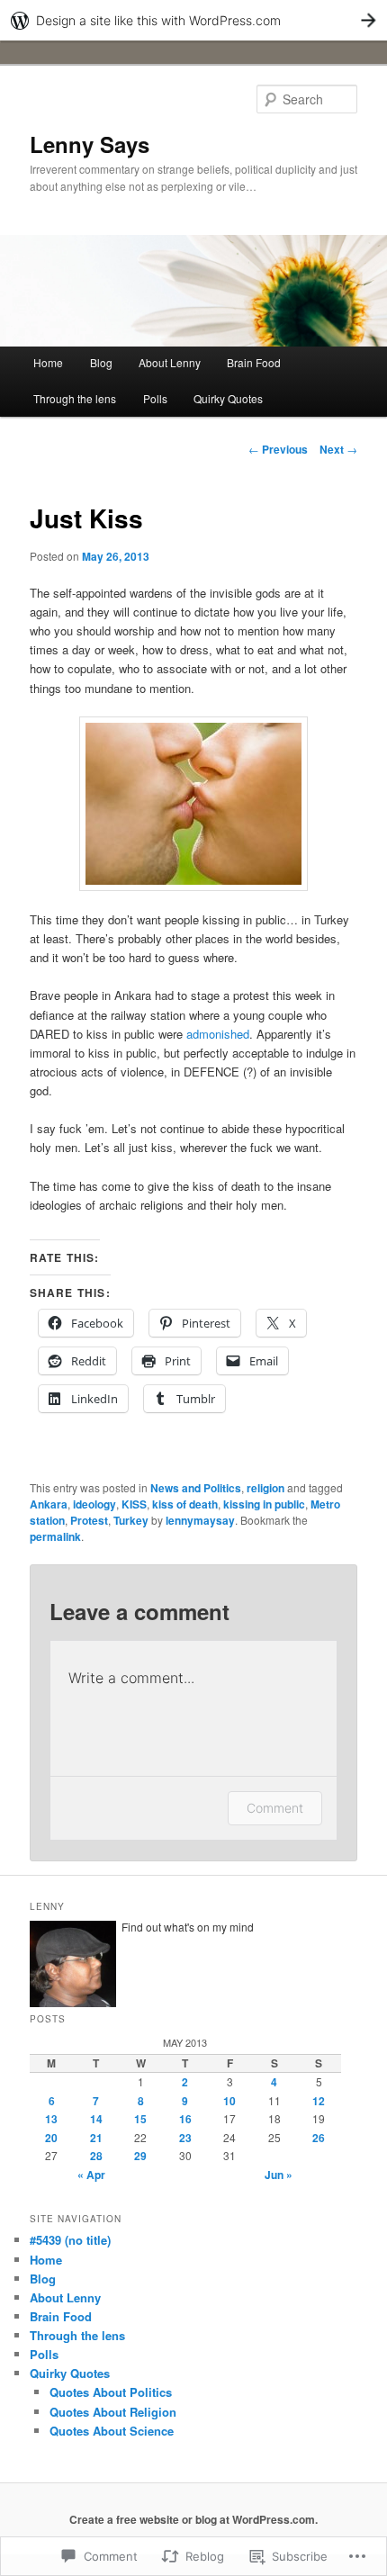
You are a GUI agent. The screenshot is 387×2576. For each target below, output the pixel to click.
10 (229, 2101)
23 (185, 2138)
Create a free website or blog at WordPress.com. (193, 2519)
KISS (134, 1504)
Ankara (49, 1504)
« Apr (91, 2175)
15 (140, 2119)
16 (185, 2119)
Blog (101, 362)
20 (51, 2138)
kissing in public (264, 1504)
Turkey (131, 1520)
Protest (89, 1520)
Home (48, 362)
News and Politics (196, 1488)
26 (319, 2138)
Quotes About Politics (111, 2392)
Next (338, 449)
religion (265, 1488)
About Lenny (170, 362)
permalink (55, 1536)
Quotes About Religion (113, 2412)
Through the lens (75, 398)
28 (96, 2156)
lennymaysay (200, 1520)
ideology (94, 1504)
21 (96, 2138)
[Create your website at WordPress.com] (193, 20)
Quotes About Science (112, 2431)
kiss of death (185, 1504)
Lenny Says (90, 144)
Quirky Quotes (228, 398)
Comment (275, 1808)
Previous (278, 449)
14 (96, 2119)
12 (319, 2101)
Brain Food (254, 362)
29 (140, 2156)
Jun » (279, 2175)
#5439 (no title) (70, 2240)
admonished (218, 1034)
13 (51, 2119)
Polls (155, 398)
